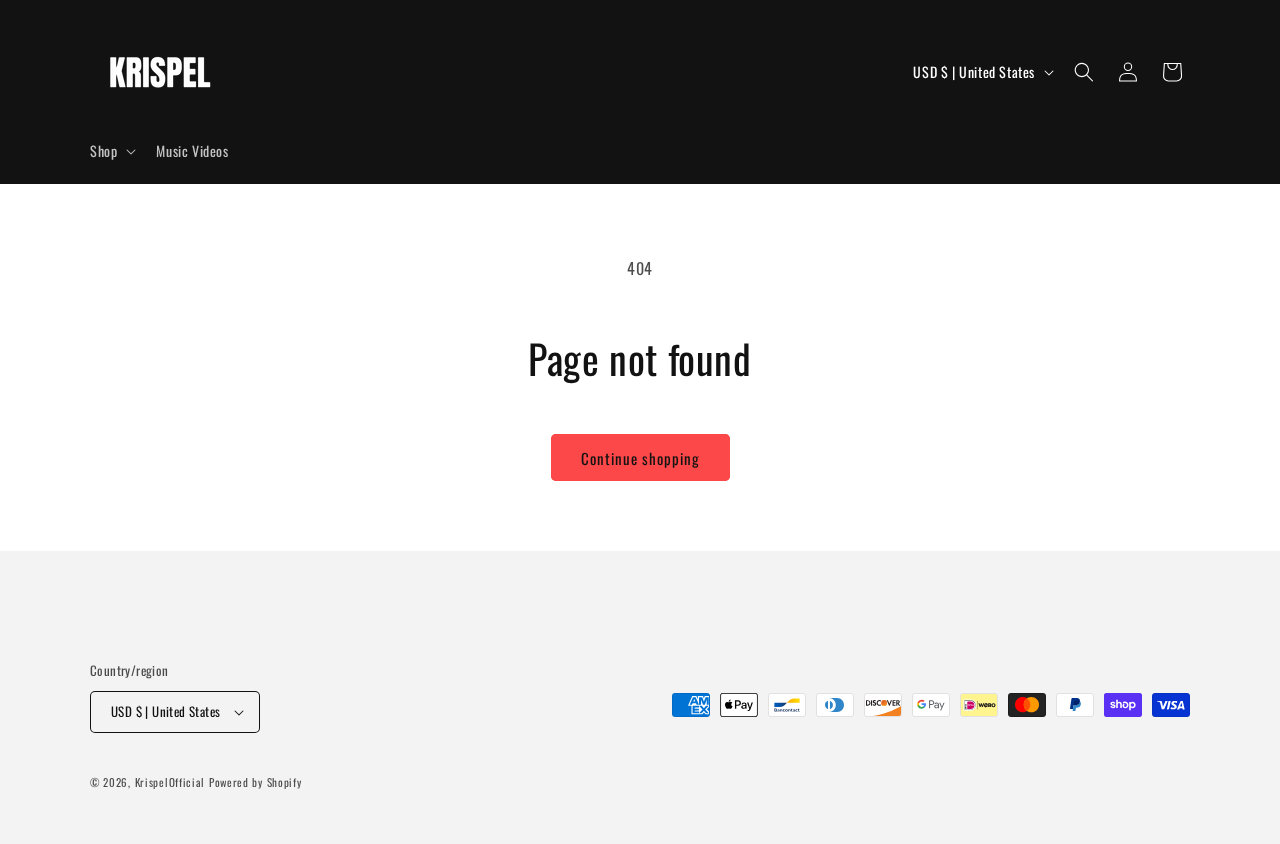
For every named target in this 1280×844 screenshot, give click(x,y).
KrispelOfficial (172, 782)
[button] (111, 151)
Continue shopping (640, 458)
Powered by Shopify (255, 782)
